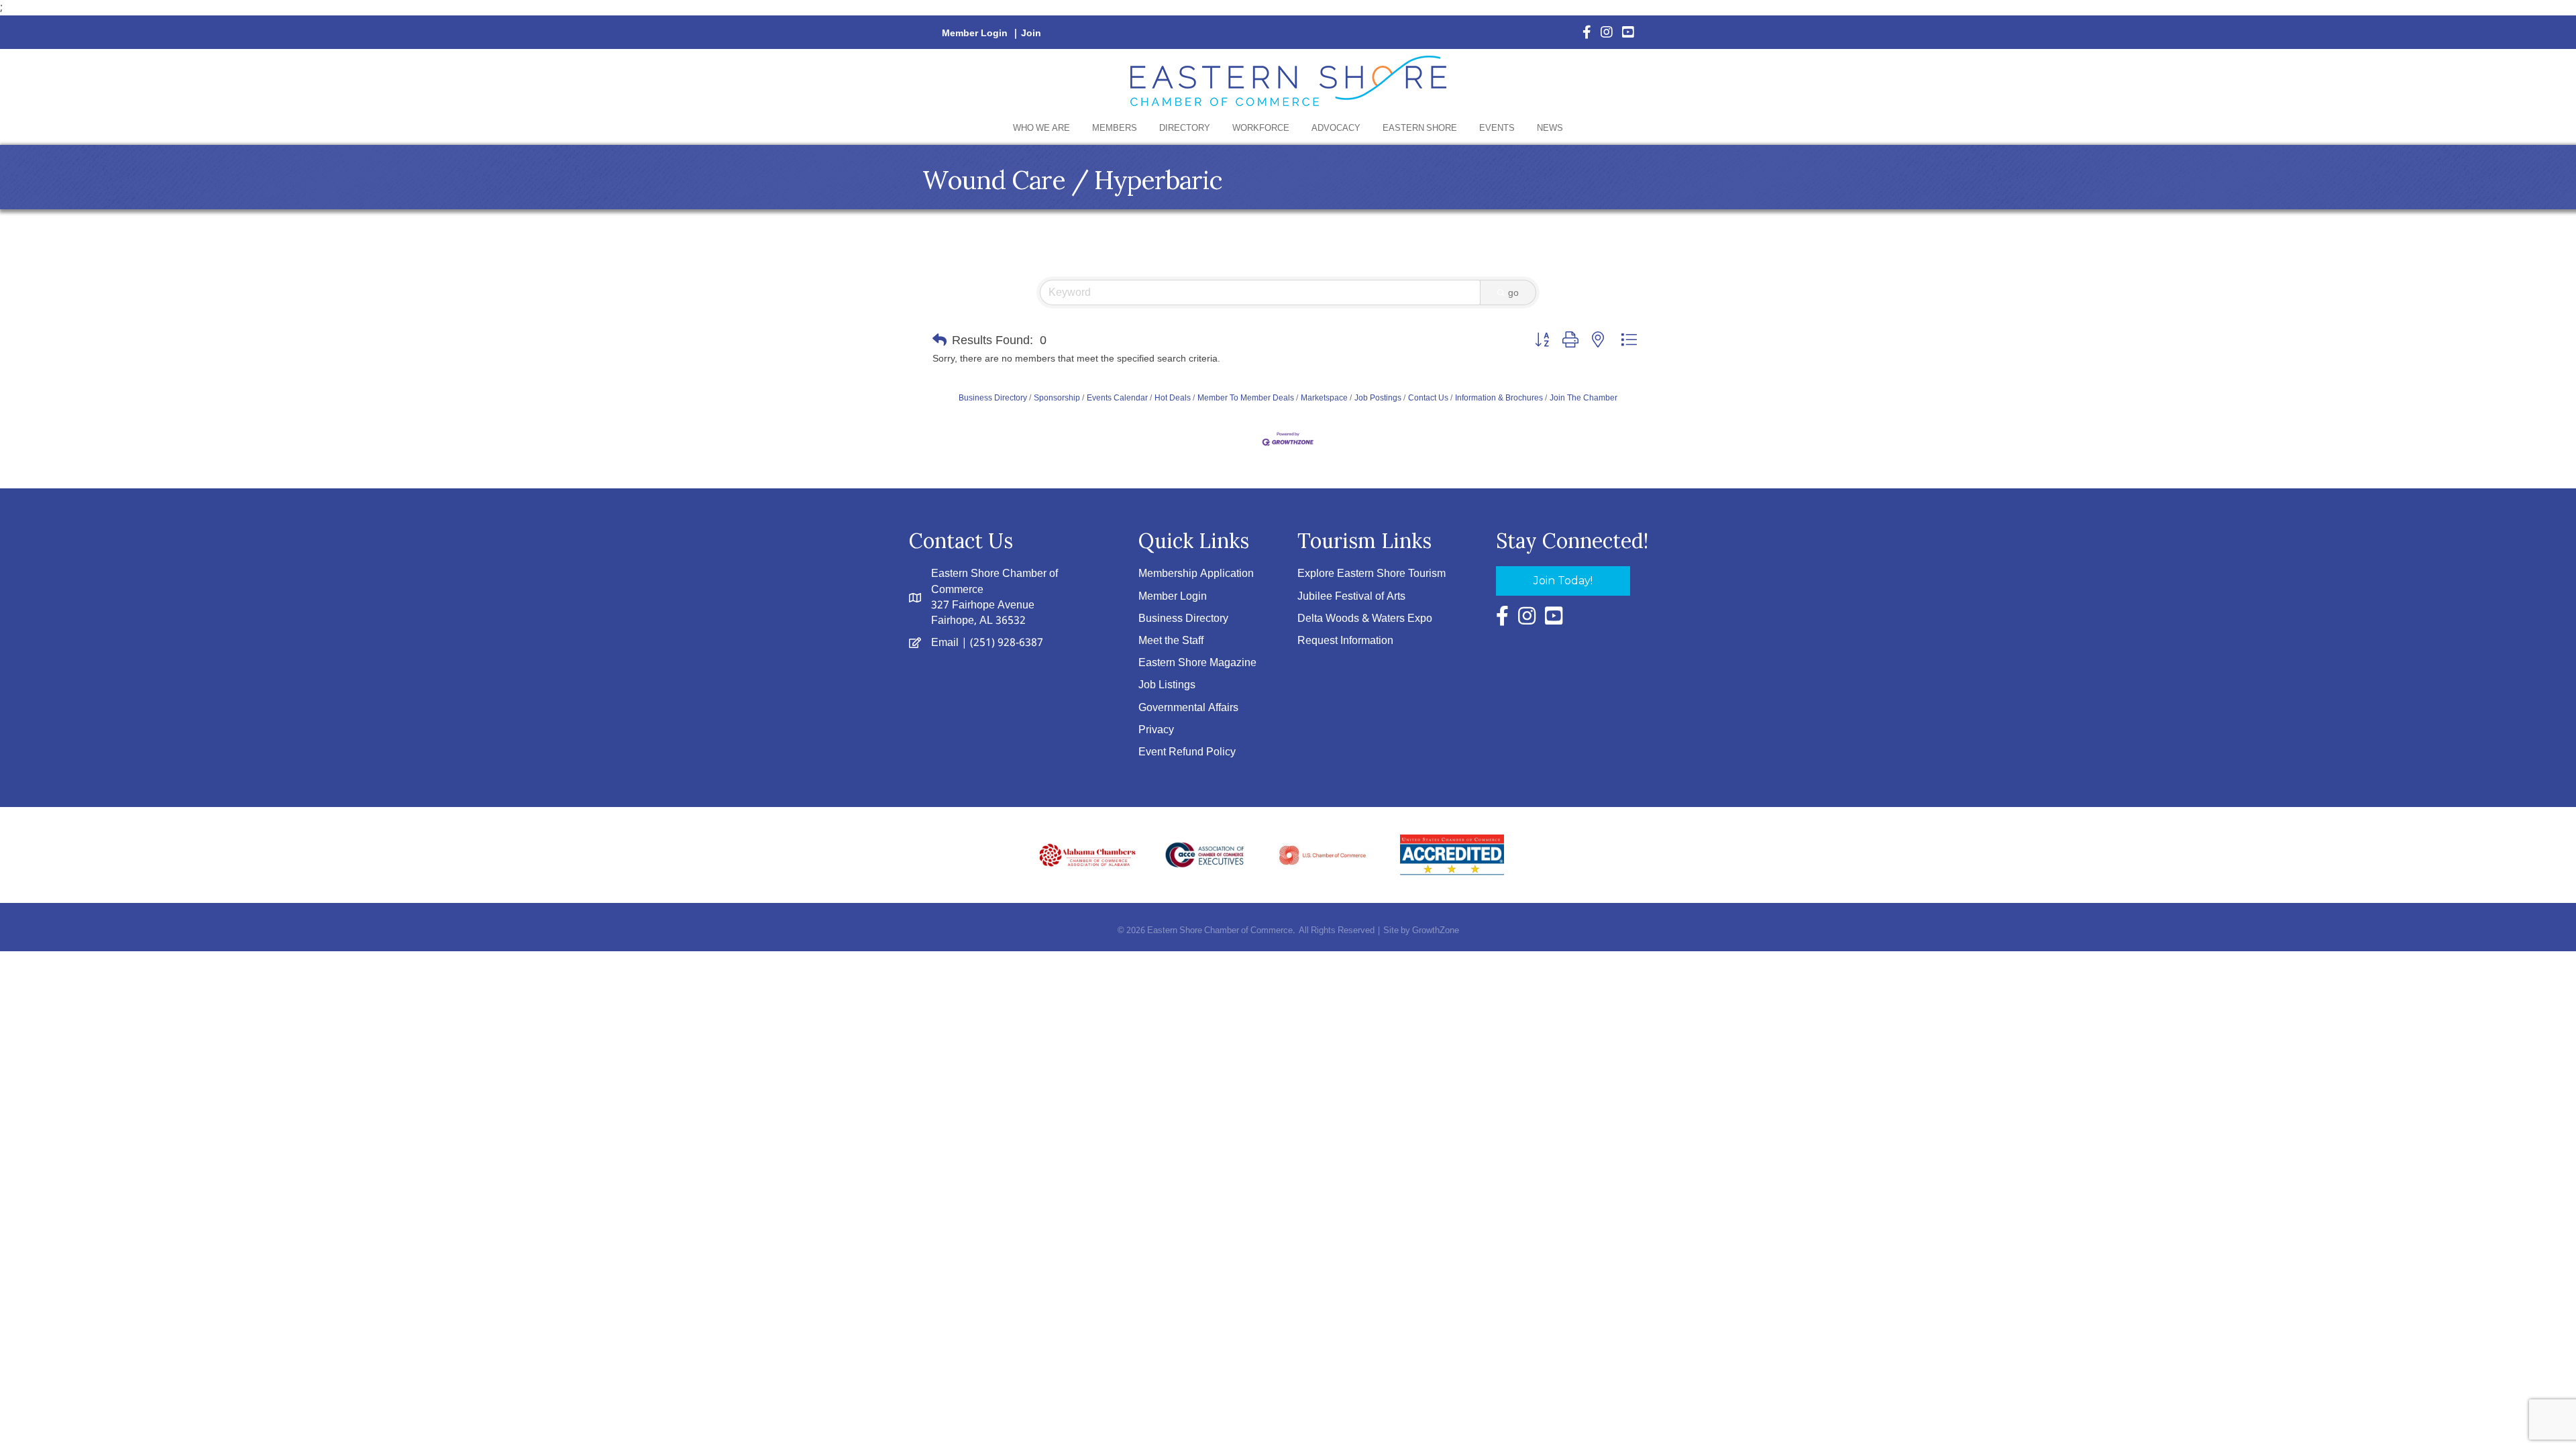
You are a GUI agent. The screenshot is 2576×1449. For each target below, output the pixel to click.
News (1550, 128)
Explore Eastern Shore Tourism (1372, 574)
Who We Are (1041, 128)
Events (1497, 128)
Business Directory (993, 398)
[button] (940, 340)
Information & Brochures (1499, 398)
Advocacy (1336, 128)
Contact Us (1428, 398)
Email (945, 643)
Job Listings (1167, 685)
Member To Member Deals (1246, 398)
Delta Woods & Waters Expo (1365, 619)
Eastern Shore (1420, 128)
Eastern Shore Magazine (1197, 663)
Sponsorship (1057, 398)
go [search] (1513, 292)
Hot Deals (1173, 398)
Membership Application (1196, 574)
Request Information (1345, 641)
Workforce (1261, 128)
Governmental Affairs (1188, 708)
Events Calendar (1117, 398)
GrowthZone (1436, 931)
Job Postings (1378, 398)
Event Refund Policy (1187, 752)
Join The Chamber (1584, 398)
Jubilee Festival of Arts (1351, 597)
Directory (1185, 128)
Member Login (975, 34)
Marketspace (1324, 398)
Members (1115, 128)
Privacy (1156, 730)
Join (1031, 34)
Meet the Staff (1171, 641)
